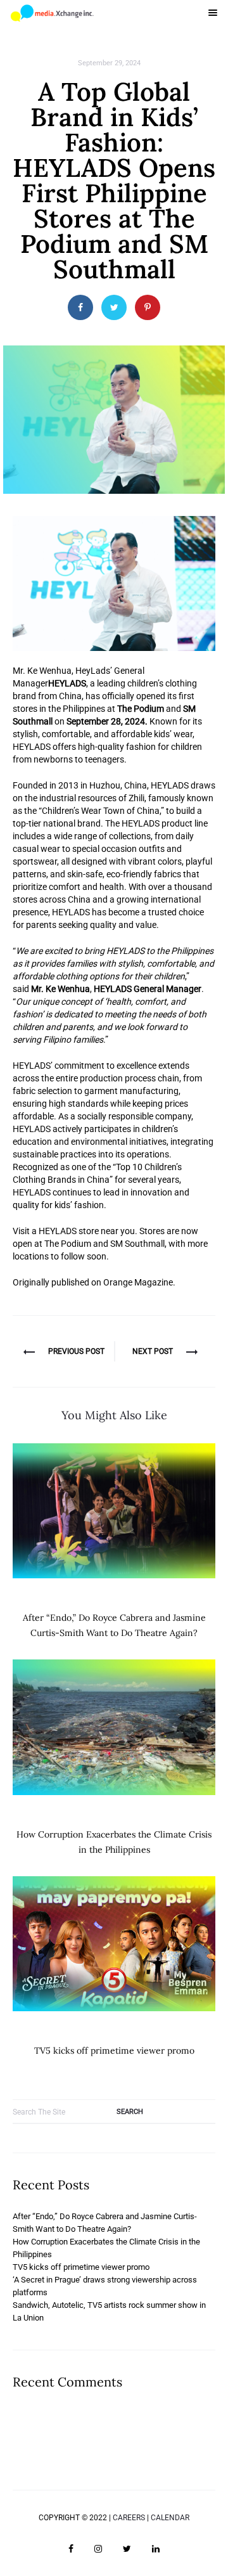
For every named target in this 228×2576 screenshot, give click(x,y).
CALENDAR (170, 2518)
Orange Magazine (138, 1282)
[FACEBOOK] (71, 2549)
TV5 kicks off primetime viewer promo (114, 2051)
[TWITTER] (127, 2549)
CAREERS (129, 2518)
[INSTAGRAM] (98, 2549)
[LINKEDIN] (156, 2549)
